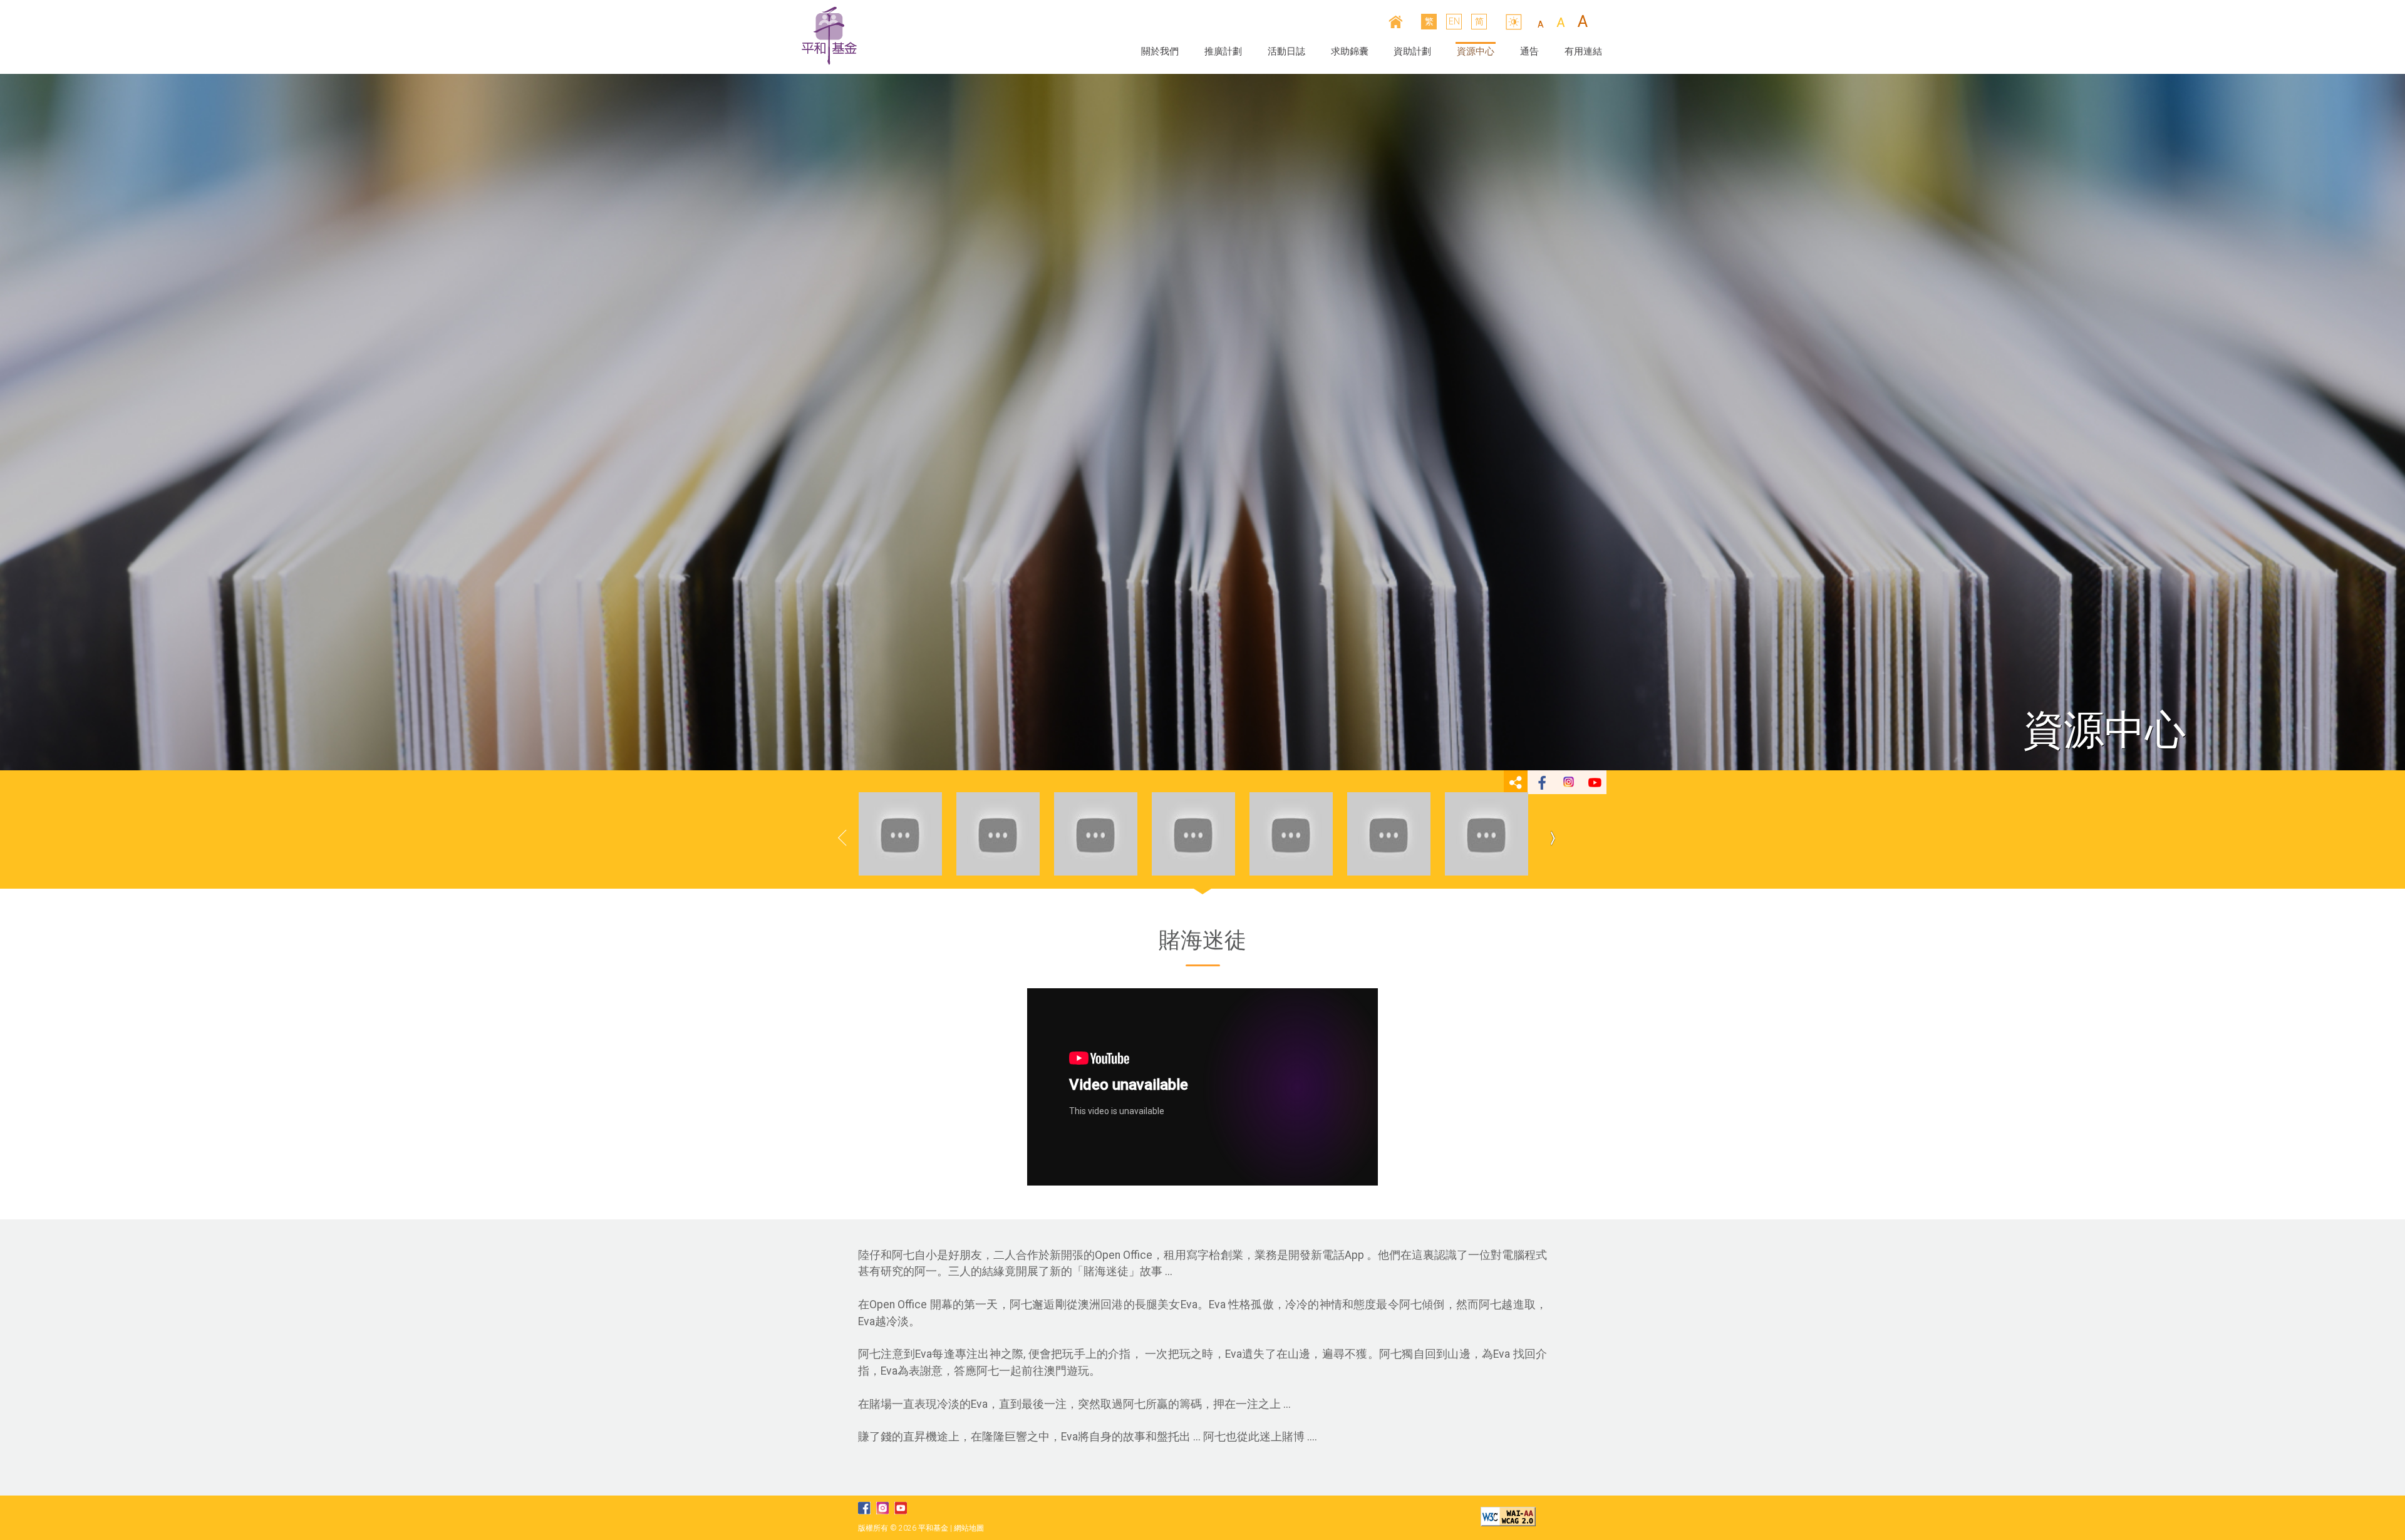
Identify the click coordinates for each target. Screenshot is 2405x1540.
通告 (1529, 51)
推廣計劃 (1223, 51)
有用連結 (1583, 51)
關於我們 (1160, 51)
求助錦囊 (1350, 51)
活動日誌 (1286, 51)
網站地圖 (969, 1528)
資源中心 (1476, 51)
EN (1454, 21)
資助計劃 (1412, 51)
